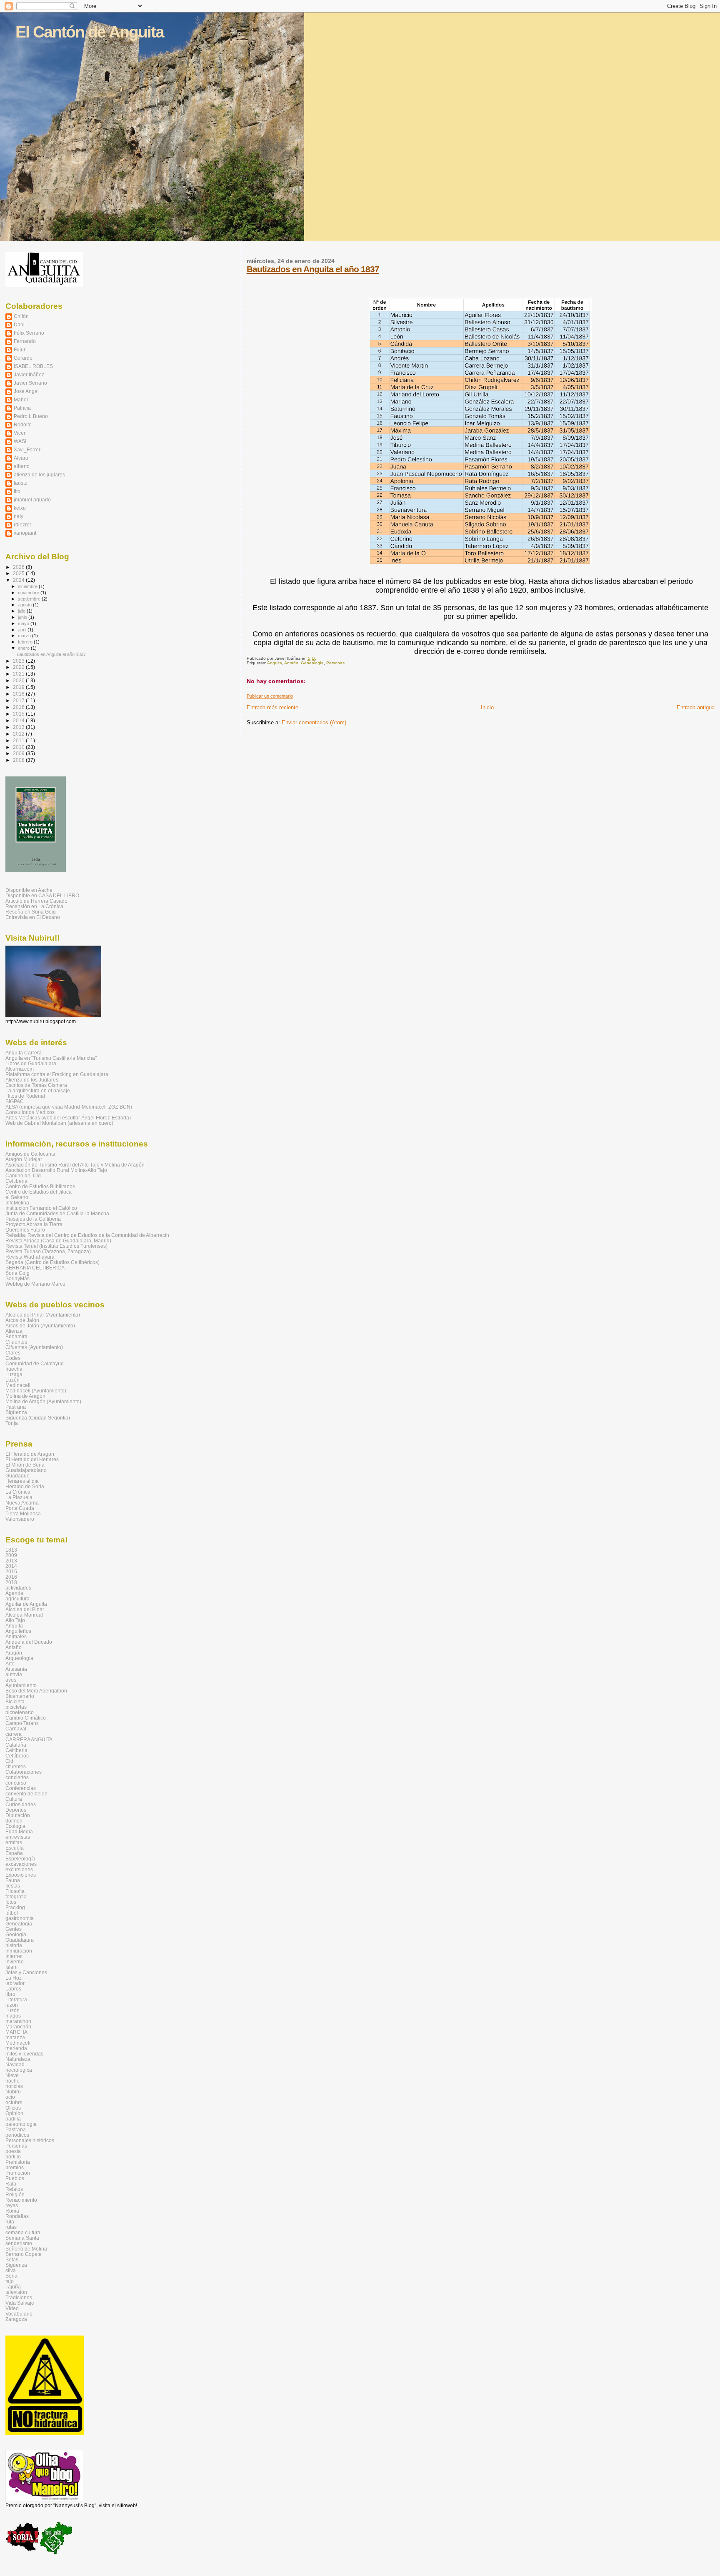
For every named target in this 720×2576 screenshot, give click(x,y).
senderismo (19, 2243)
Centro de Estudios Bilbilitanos (40, 1186)
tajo (10, 2281)
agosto (25, 605)
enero (24, 648)
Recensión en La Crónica (34, 906)
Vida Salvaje (20, 2303)
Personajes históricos (30, 2140)
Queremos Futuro (25, 1230)
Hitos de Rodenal (25, 1096)
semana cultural (24, 2232)
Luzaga (14, 1374)
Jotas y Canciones (26, 1972)
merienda (16, 2048)
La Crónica (18, 1492)
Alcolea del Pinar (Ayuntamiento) (43, 1315)
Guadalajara (20, 1940)
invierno (15, 1961)
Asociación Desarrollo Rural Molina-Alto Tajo (56, 1170)
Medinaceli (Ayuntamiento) (36, 1391)
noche (12, 2081)
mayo (24, 623)
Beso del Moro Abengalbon (36, 1691)
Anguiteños (18, 1631)
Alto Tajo (15, 1620)
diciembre (28, 586)
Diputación (18, 1815)
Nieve (12, 2075)
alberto (22, 466)
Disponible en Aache (29, 890)
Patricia (22, 408)
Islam (11, 1967)
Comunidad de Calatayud (35, 1363)
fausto (21, 483)
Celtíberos (17, 1756)
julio (22, 611)
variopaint (25, 533)
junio (23, 617)
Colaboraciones (24, 1772)
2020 (19, 680)
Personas (335, 663)
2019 (19, 687)
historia (14, 1945)
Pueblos (15, 2178)
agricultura (17, 1598)
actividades (18, 1588)
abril (23, 630)
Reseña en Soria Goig (31, 912)
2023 (19, 661)
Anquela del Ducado (29, 1642)
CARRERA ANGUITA (29, 1739)
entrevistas (18, 1837)
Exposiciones (21, 1875)
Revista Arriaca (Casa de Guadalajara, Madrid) (58, 1240)
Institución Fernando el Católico (41, 1208)
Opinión (14, 2113)
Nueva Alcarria (22, 1503)
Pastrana (16, 1407)
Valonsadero (20, 1519)
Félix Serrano (29, 333)
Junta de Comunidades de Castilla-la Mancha (57, 1213)
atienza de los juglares (39, 474)
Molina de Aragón (25, 1396)
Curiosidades (21, 1804)
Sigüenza (16, 1412)
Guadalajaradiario (26, 1470)
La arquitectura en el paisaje (38, 1090)
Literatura (16, 1999)
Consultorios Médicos (30, 1112)
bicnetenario (20, 1712)
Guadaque (17, 1476)
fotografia (16, 1896)
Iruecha (14, 1369)
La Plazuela (19, 1497)
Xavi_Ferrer (27, 449)
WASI (20, 441)
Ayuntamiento (21, 1685)
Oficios (13, 2108)
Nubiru (13, 2092)
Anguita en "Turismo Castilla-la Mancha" (51, 1058)
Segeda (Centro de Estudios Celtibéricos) (52, 1262)
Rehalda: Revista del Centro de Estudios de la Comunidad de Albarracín (87, 1235)
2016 (19, 707)
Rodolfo (23, 424)
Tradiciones (19, 2297)
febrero (26, 642)
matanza (15, 2037)
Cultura (14, 1799)
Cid (9, 1761)
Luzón (12, 1380)
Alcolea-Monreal (24, 1615)
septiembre (30, 599)
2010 (19, 747)
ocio (10, 2097)
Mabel (21, 399)
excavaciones (21, 1864)
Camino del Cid (23, 1175)
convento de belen (26, 1794)
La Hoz (14, 1978)
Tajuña (13, 2287)
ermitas (14, 1842)
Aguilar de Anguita (26, 1604)
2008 (19, 760)
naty (19, 516)
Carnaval (16, 1729)
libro (10, 1994)
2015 (19, 714)
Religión (15, 2194)
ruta (10, 2222)
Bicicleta (15, 1701)
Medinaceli (18, 1385)
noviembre (29, 593)
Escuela (15, 1848)
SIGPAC (15, 1101)
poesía (13, 2151)
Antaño (291, 663)
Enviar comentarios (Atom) (314, 722)
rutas (11, 2227)
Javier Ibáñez (29, 374)
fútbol (12, 1913)
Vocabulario (19, 2314)
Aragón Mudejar (24, 1159)
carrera (14, 1734)
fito (17, 491)
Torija (12, 1423)
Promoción (18, 2173)
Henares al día (22, 1481)
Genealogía (312, 663)
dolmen (14, 1821)
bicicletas (16, 1707)
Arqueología (19, 1658)
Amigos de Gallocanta (30, 1154)
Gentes (14, 1929)
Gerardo (23, 358)
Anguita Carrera (24, 1053)
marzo (25, 636)
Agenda (14, 1593)
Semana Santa (22, 2238)
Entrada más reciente (272, 707)
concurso (16, 1783)
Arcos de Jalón (22, 1320)
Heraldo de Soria (25, 1486)
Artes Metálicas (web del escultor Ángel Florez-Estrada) (68, 1118)
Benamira (16, 1336)
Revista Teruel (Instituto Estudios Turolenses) (56, 1246)
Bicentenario (20, 1696)
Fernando (25, 341)
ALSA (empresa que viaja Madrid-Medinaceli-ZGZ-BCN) (69, 1107)
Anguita (275, 663)
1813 (11, 1550)
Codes (13, 1358)
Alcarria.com (20, 1069)
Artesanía (16, 1669)
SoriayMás (17, 1278)
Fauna (13, 1880)
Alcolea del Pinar (25, 1609)
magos (13, 2016)
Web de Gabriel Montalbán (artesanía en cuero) (59, 1123)
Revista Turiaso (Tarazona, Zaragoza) (48, 1251)
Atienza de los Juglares (32, 1080)
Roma (12, 2211)
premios (15, 2167)
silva (11, 2270)
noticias (14, 2086)
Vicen (20, 433)
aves (11, 1680)
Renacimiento (21, 2200)
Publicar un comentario (270, 696)
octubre (14, 2102)
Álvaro (21, 458)
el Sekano (17, 1197)
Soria (11, 2276)
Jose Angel (26, 391)
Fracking (15, 1907)
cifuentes (16, 1766)
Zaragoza (16, 2319)
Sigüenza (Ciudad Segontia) (38, 1418)
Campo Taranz (22, 1723)
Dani (19, 324)
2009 (19, 753)
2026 (19, 567)
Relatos (14, 2189)
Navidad (15, 2064)
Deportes (16, 1810)
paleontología (21, 2124)
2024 (19, 580)
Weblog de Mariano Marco (35, 1284)
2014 (19, 720)
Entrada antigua (696, 707)
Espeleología (20, 1859)
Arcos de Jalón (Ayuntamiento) (40, 1326)
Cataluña (16, 1745)
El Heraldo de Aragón (30, 1454)
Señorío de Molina (26, 2249)
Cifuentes (16, 1342)
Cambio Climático (26, 1718)
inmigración (19, 1951)
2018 (19, 694)
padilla (13, 2119)
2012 (19, 734)
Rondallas (17, 2216)
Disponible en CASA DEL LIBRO (42, 895)
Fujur (20, 349)
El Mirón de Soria (25, 1465)
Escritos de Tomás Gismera (36, 1085)
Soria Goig (17, 1273)
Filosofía (15, 1891)
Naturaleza (18, 2059)
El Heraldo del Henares (32, 1459)
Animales (16, 1636)
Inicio (487, 707)
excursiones (19, 1869)
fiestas (13, 1886)
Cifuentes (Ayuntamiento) (34, 1347)
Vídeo (12, 2308)
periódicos (17, 2135)
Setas (12, 2259)
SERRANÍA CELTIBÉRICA (35, 1268)
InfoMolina (17, 1203)
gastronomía (20, 1918)
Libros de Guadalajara (31, 1063)
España (14, 1853)
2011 (19, 740)
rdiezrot (22, 524)
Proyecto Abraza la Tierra (34, 1224)
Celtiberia (16, 1181)
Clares (13, 1353)
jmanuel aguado (32, 499)
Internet (14, 1956)
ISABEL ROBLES (33, 366)
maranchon (18, 2021)
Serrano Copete (24, 2254)
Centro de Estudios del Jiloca (39, 1192)
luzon (12, 2005)
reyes (12, 2205)
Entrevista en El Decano (33, 917)
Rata (11, 2184)
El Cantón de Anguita (90, 32)
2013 (19, 727)
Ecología (15, 1826)
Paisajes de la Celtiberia (33, 1219)
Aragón (14, 1653)
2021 (19, 674)
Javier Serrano (30, 383)
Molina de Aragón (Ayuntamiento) (43, 1401)
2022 (19, 667)
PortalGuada (20, 1508)
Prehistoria (18, 2162)
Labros (13, 1989)
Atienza (14, 1331)
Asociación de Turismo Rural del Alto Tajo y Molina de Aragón (75, 1165)
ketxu (20, 508)
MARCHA (16, 2032)
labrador (15, 1983)
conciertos (17, 1777)
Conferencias (21, 1788)
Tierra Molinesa (23, 1513)
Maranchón (18, 2027)
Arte (10, 1664)
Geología (16, 1934)
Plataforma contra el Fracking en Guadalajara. (57, 1074)
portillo (13, 2157)
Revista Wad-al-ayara (30, 1257)
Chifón (21, 316)
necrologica (19, 2070)
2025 (19, 573)
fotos (11, 1902)
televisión (16, 2292)
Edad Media (19, 1831)
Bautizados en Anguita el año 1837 (313, 269)
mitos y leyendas (24, 2054)
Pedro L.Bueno (31, 416)
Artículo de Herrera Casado (36, 901)
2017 (19, 700)
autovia (14, 1674)
